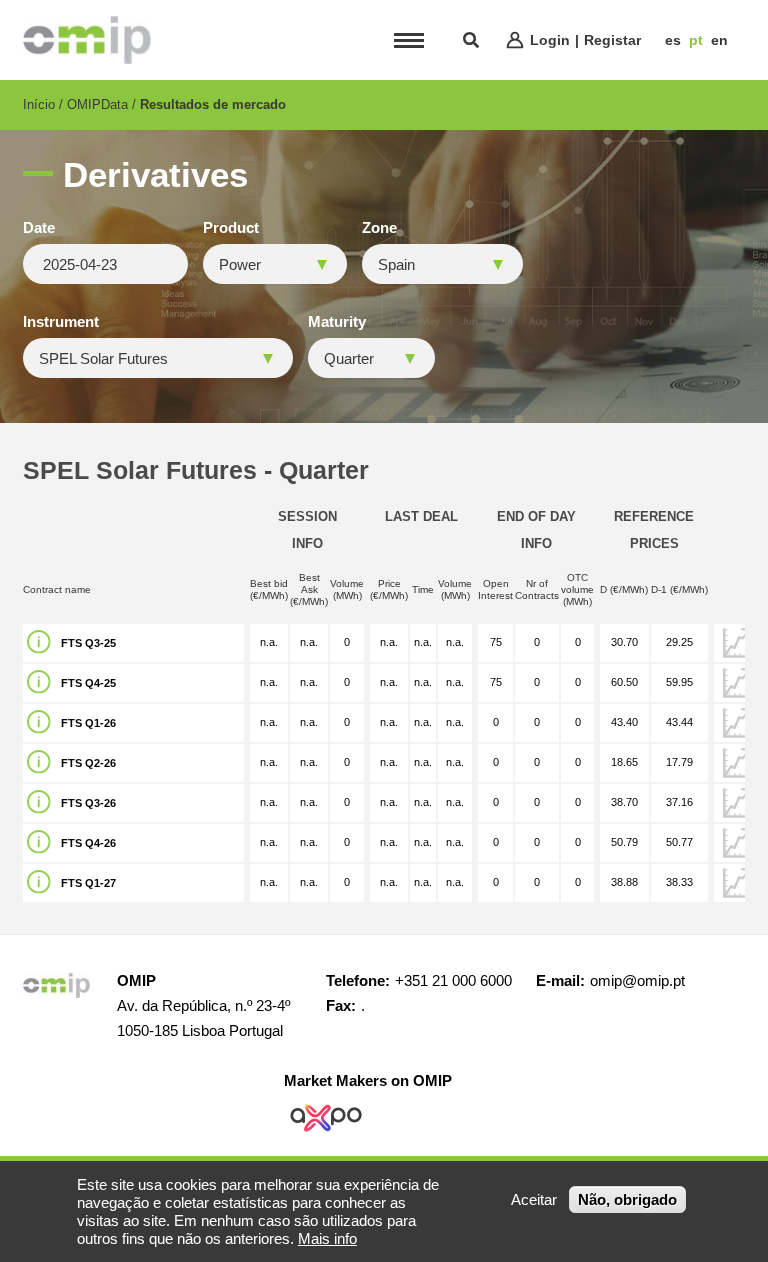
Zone (379, 228)
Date (39, 228)
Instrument (61, 322)
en (719, 40)
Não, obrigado (627, 1199)
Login (550, 40)
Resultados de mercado (213, 104)
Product (231, 228)
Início (39, 104)
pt (696, 40)
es (673, 40)
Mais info (327, 1238)
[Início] (87, 40)
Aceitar (534, 1199)
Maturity (337, 322)
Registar (612, 40)
